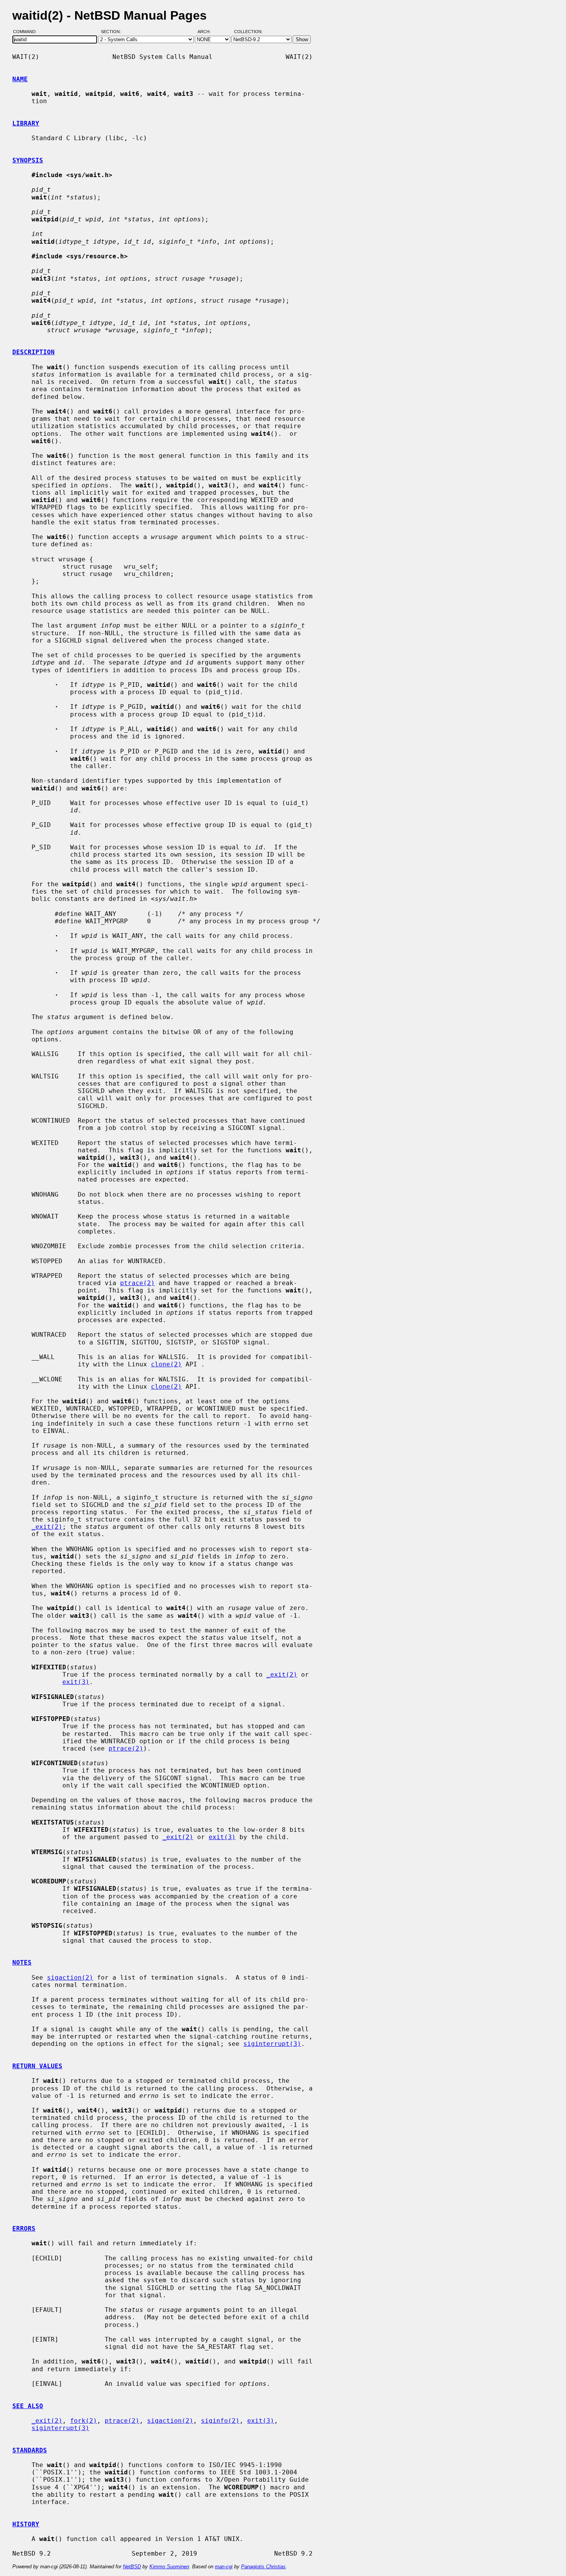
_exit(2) (47, 1527)
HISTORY (26, 2524)
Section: (113, 32)
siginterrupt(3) (272, 2044)
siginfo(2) (220, 2421)
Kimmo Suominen (169, 2567)
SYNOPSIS (28, 160)
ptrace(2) (137, 1283)
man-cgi (224, 2567)
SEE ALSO (28, 2406)
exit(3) (76, 1682)
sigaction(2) (70, 1978)
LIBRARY (26, 123)
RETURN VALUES (37, 2066)
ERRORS (24, 2229)
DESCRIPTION (33, 352)
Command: (27, 32)
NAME (20, 79)
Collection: (248, 32)
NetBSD (132, 2567)
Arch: (208, 32)
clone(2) (166, 1364)
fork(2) (84, 2421)
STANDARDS (30, 2450)
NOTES (22, 1963)
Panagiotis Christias (263, 2567)
